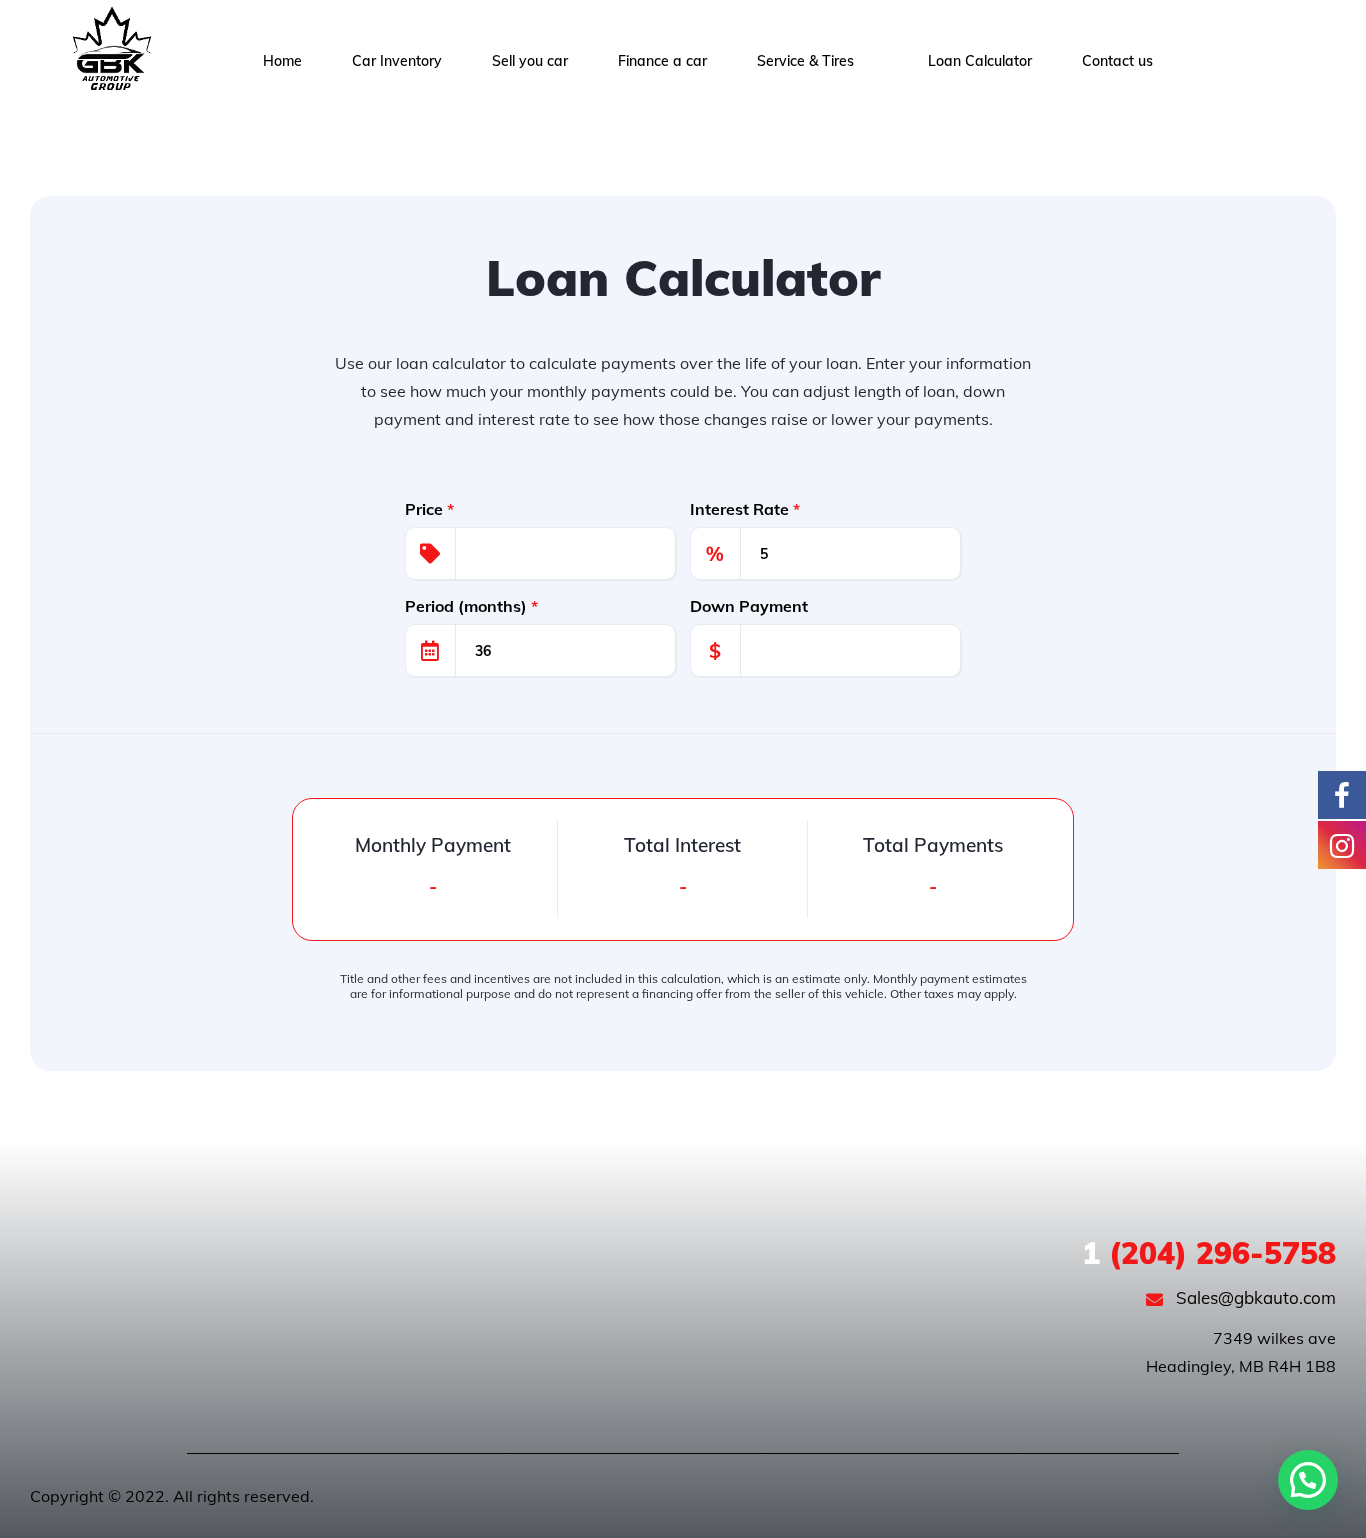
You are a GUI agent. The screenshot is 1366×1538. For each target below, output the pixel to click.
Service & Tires (805, 61)
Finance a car (662, 61)
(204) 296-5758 (1209, 1253)
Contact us (1117, 61)
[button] (1308, 1480)
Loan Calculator (980, 61)
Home (282, 61)
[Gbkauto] (110, 61)
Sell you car (530, 61)
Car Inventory (397, 61)
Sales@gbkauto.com (1254, 1297)
